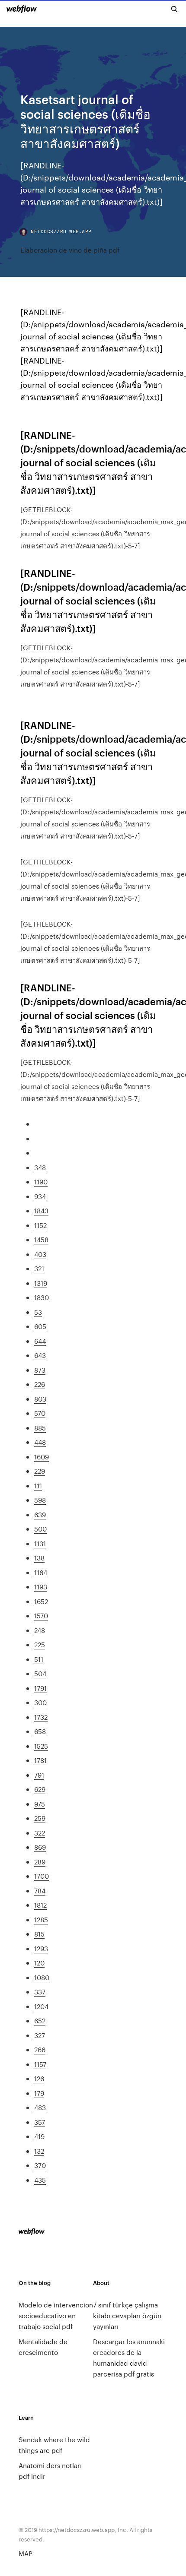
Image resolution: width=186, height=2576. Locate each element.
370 (40, 2165)
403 (40, 1254)
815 (39, 1934)
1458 (41, 1239)
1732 (41, 1717)
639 (40, 1514)
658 (40, 1731)
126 (39, 2078)
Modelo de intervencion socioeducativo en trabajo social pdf (56, 2315)
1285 (41, 1919)
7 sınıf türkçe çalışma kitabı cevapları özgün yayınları (127, 2315)
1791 (40, 1688)
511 (39, 1659)
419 (39, 2136)
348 (40, 1167)
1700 (42, 1876)
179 (39, 2093)
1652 (41, 1601)
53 (38, 1312)
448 (40, 1442)
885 (40, 1428)
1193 (41, 1587)
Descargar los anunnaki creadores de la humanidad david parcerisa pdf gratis (129, 2358)
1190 (41, 1182)
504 (40, 1673)
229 (40, 1471)
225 (40, 1644)
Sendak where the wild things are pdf (54, 2445)
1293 (41, 1948)
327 (40, 2035)
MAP (26, 2553)
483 (40, 2107)
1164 (41, 1572)
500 (40, 1529)
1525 (41, 1746)
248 (40, 1630)
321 (39, 1268)
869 (40, 1847)
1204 (41, 2006)
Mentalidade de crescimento (43, 2347)
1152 (40, 1225)
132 (39, 2151)
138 (39, 1558)
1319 (41, 1283)
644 (40, 1341)
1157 (40, 2064)
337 (40, 1992)
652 (40, 2021)
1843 (41, 1210)
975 (40, 1804)
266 (40, 2049)
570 (40, 1413)
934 (40, 1196)
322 (40, 1833)
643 (40, 1355)
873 (40, 1370)
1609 (42, 1457)
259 (40, 1818)
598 (40, 1500)
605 (40, 1326)
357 (40, 2122)
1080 (42, 1977)
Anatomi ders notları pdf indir (50, 2471)
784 (40, 1891)
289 (40, 1862)
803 (40, 1399)
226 (40, 1384)
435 (40, 2180)
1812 (40, 1905)
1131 (40, 1543)
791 (39, 1775)
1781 (40, 1760)
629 (40, 1789)
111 (38, 1486)
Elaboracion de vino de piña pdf (70, 250)
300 (40, 1702)
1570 (41, 1616)
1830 (42, 1297)
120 (39, 1963)
